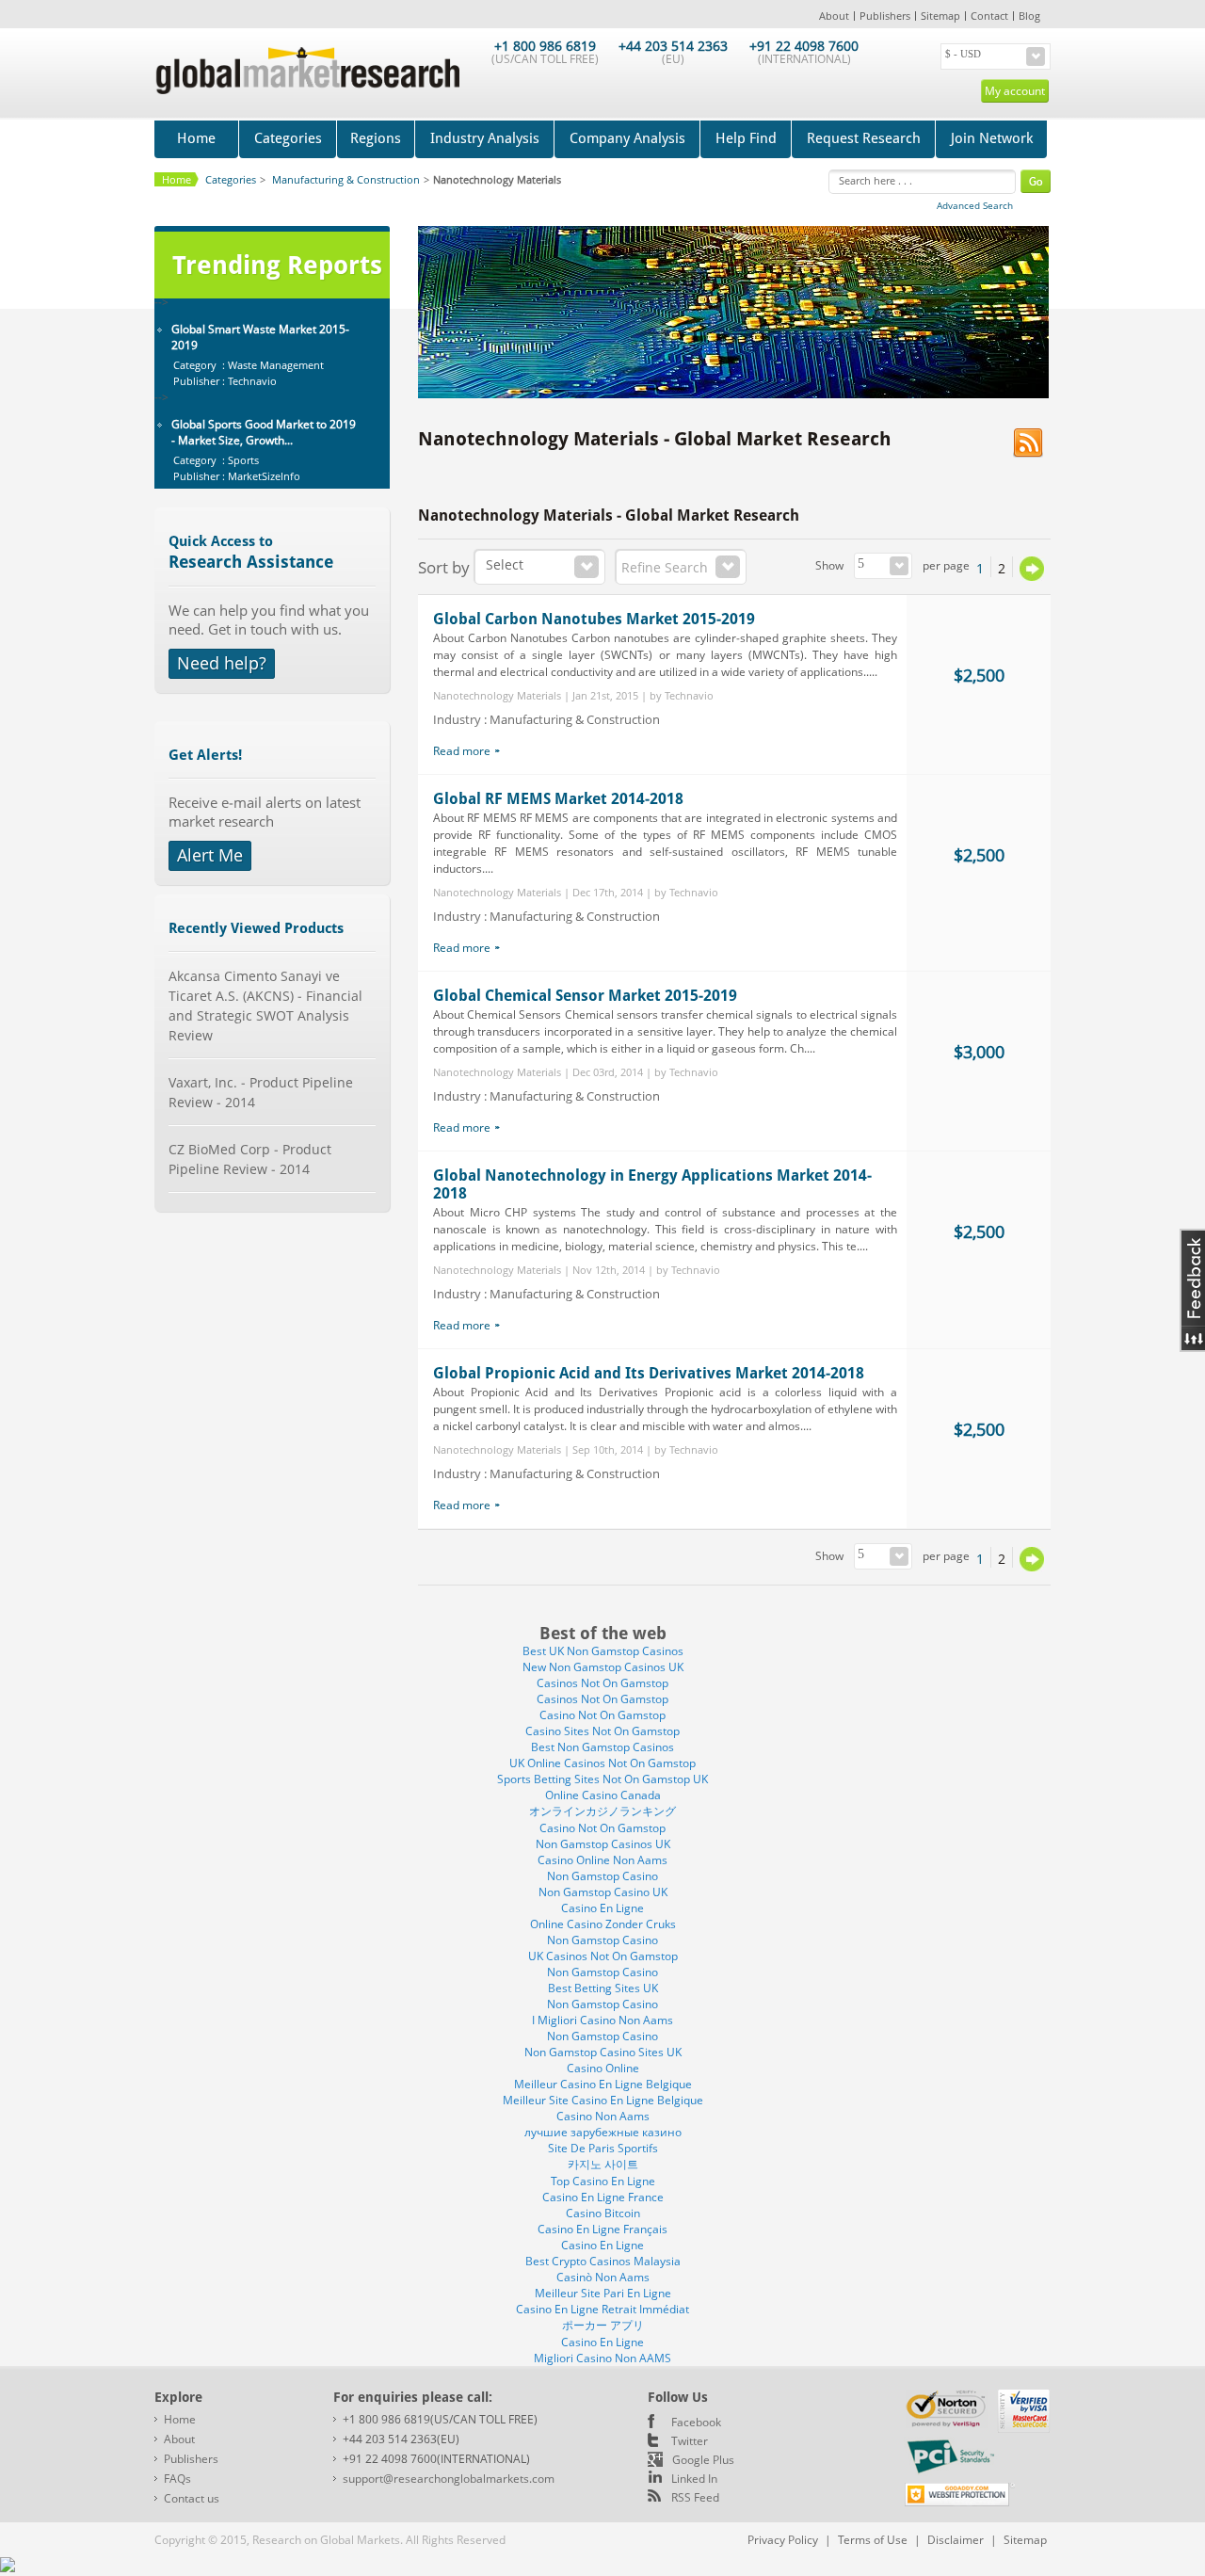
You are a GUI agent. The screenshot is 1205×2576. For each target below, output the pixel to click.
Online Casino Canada (603, 1795)
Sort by (444, 567)
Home (196, 138)
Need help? (222, 663)
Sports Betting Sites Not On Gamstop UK (602, 1779)
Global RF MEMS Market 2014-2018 (558, 799)
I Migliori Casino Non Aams (602, 2020)
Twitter (690, 2441)
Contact (989, 16)
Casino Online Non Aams (602, 1860)
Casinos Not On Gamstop (602, 1683)
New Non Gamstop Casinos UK (603, 1667)
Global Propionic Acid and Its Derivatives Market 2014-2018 (649, 1373)
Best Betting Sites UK (603, 1988)
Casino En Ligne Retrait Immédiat (602, 2309)
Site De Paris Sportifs (603, 2148)
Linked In (694, 2479)
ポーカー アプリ (603, 2325)
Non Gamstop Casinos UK (603, 1844)
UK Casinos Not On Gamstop (603, 1956)
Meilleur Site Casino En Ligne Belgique (603, 2100)
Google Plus (703, 2460)
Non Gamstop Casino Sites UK (603, 2052)
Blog (1029, 16)
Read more (462, 751)
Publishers (885, 16)
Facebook (696, 2422)
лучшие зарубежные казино (603, 2132)
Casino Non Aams (603, 2116)
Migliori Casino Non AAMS (602, 2358)
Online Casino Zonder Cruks (603, 1924)
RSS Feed (695, 2497)
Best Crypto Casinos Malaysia (603, 2261)
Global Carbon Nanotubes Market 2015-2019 (594, 619)
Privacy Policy (783, 2540)
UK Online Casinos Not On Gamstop (602, 1763)
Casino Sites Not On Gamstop (602, 1731)
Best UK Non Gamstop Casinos (603, 1651)
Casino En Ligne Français (602, 2229)
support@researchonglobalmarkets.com (449, 2479)
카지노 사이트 (603, 2164)
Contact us (192, 2498)
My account (1015, 91)
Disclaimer (956, 2540)
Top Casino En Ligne (603, 2181)
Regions (376, 138)
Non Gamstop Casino (602, 1876)
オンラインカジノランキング (602, 1811)
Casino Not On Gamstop (602, 1715)
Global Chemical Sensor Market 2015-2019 (585, 996)
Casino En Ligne (602, 1908)
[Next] (1032, 569)
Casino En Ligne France (603, 2197)
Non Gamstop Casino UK (603, 1892)
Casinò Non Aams (603, 2277)
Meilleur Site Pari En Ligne (603, 2293)
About (834, 16)
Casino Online (603, 2068)
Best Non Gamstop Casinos (602, 1747)
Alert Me (210, 855)
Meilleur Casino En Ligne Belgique (603, 2084)
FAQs (177, 2479)
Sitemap (940, 16)
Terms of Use (873, 2540)
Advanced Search (975, 205)
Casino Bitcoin (603, 2213)
